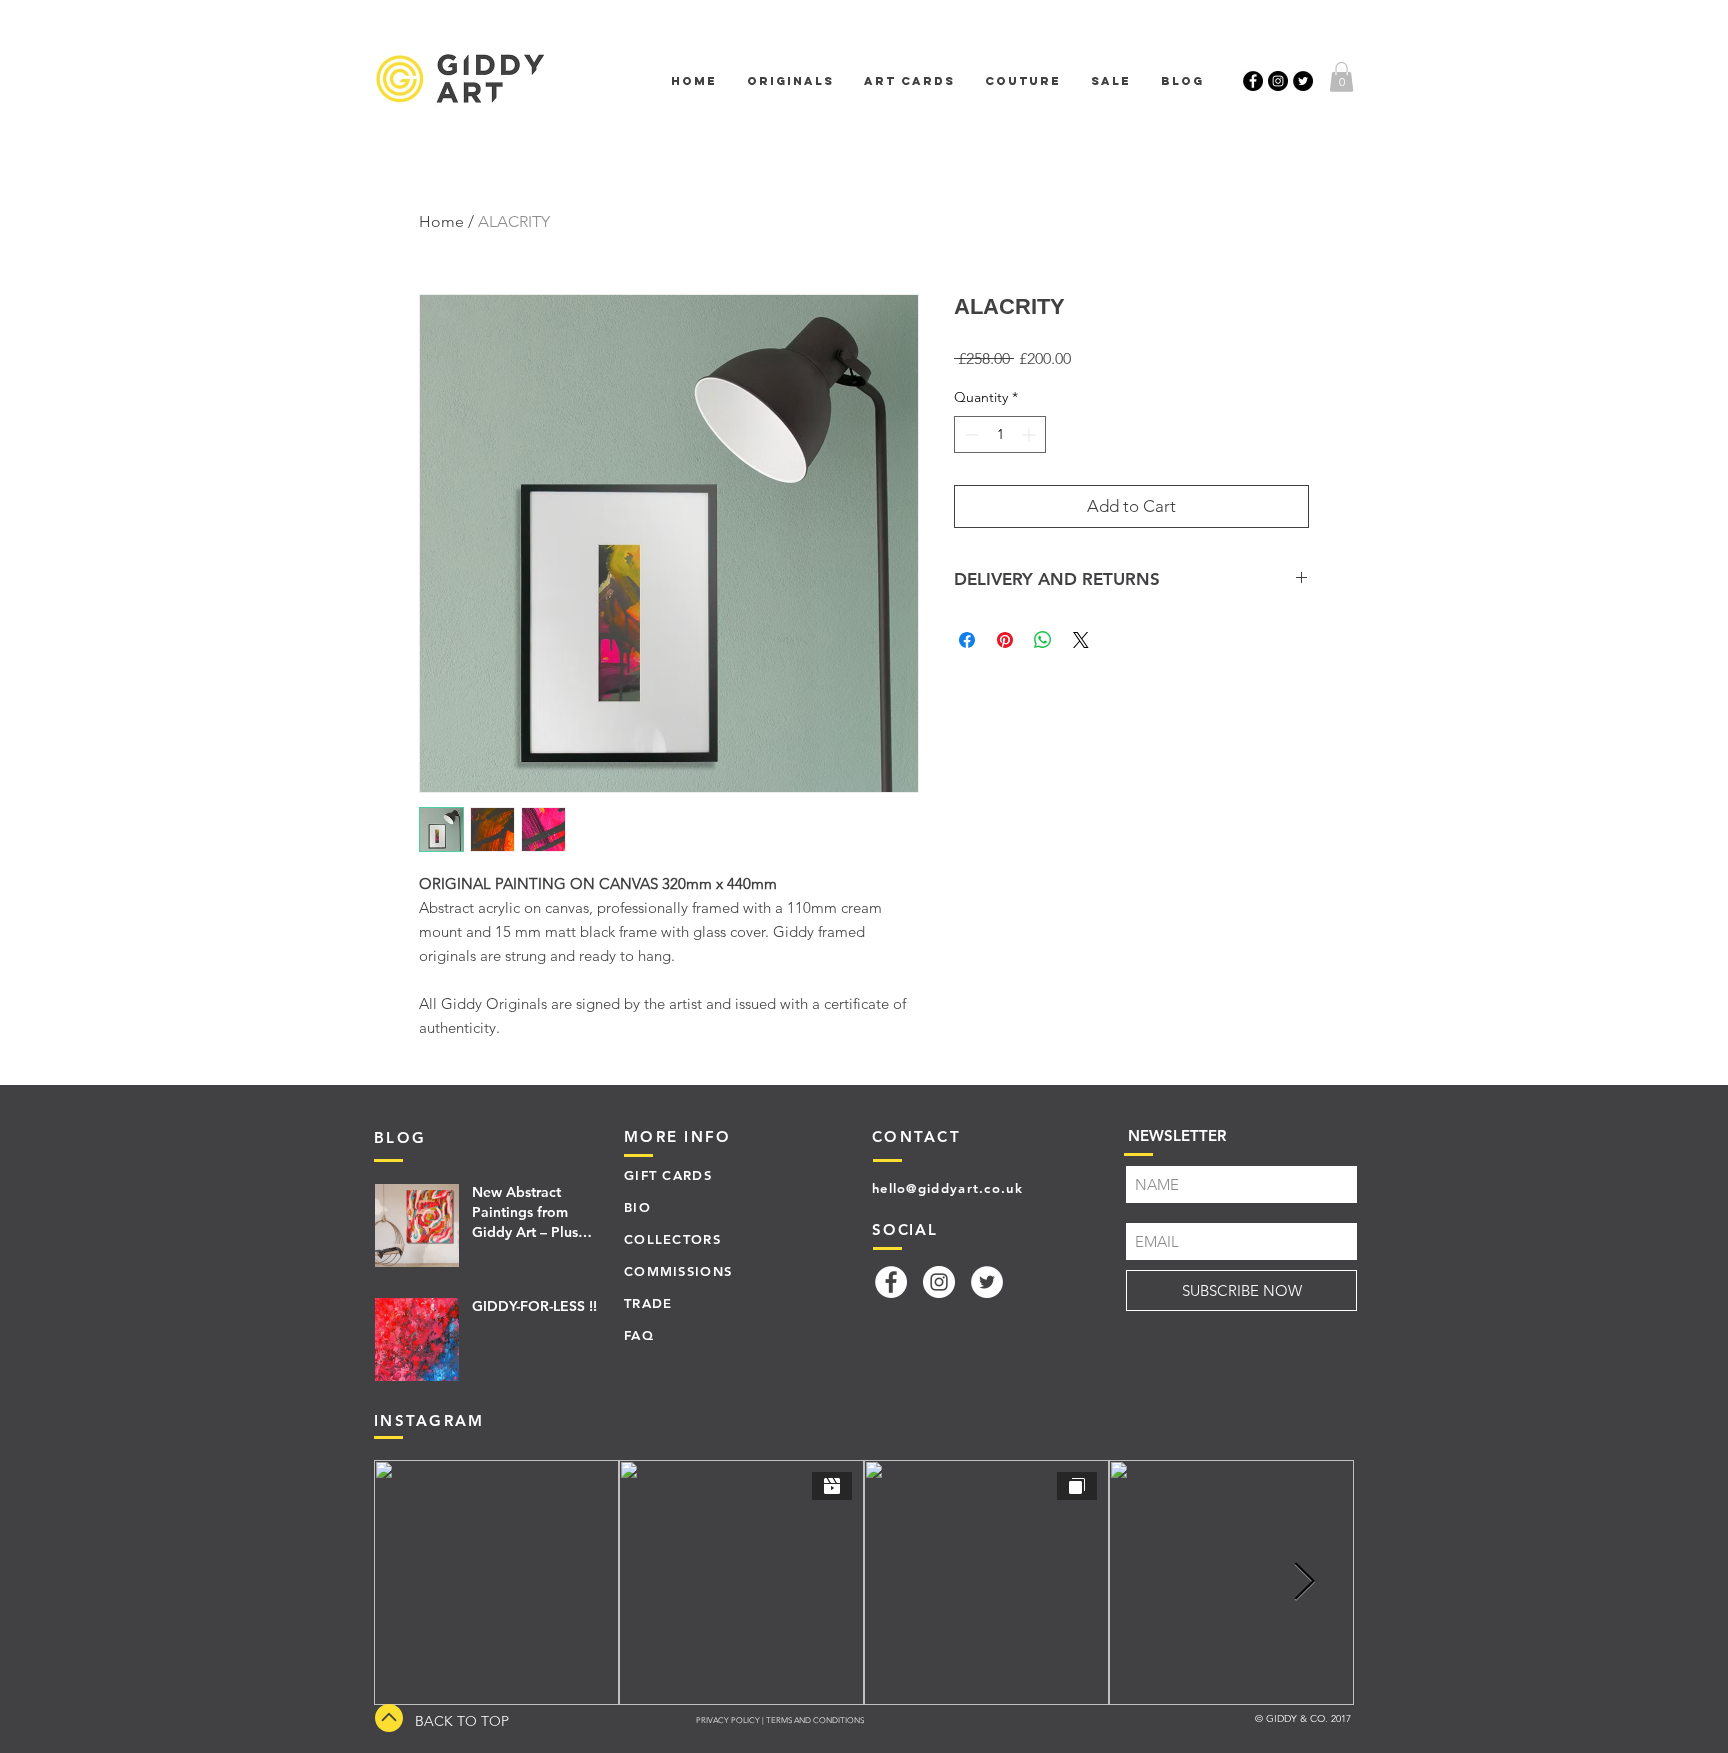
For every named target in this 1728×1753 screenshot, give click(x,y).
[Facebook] (891, 1282)
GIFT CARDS (668, 1175)
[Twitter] (987, 1282)
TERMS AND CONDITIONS (815, 1720)
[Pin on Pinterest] (1005, 640)
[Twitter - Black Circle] (1303, 81)
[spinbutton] (1000, 434)
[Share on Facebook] (967, 640)
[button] (1341, 77)
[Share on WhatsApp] (1043, 640)
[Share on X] (1081, 640)
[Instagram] (939, 1282)
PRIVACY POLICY (728, 1720)
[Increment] (1030, 434)
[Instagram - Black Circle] (1278, 81)
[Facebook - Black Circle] (1253, 81)
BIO (637, 1207)
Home (441, 221)
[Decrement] (969, 434)
